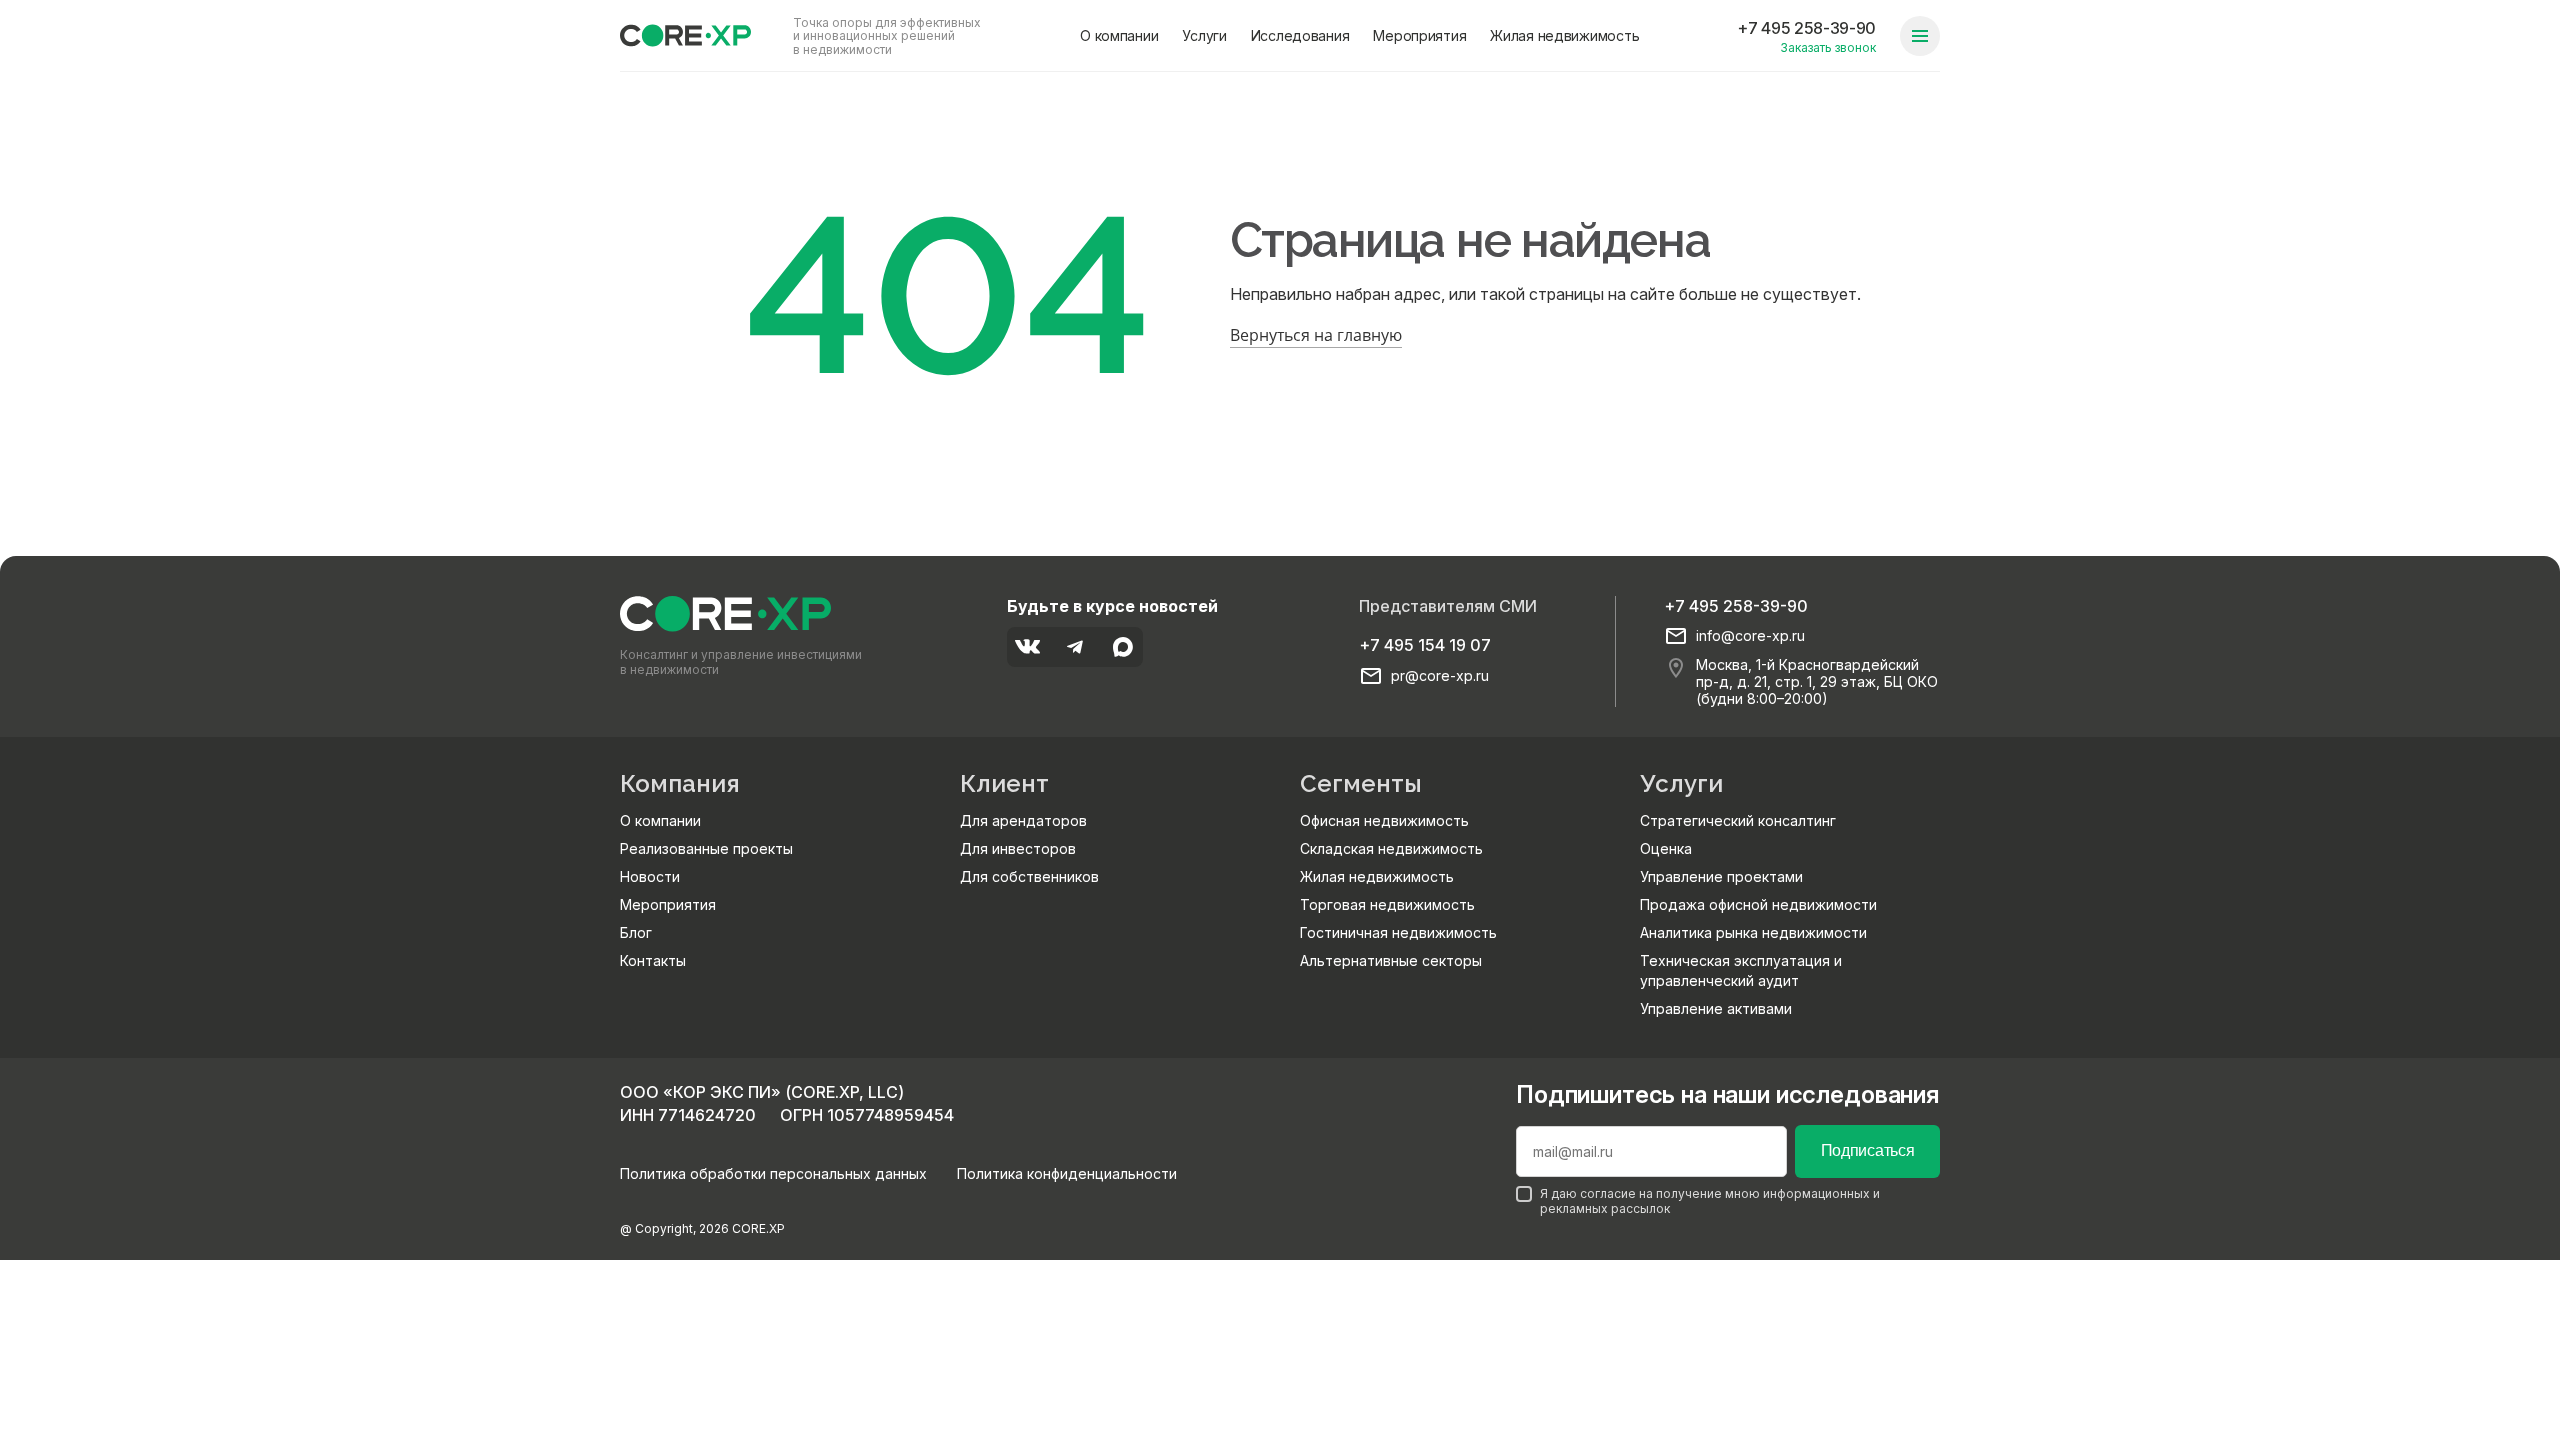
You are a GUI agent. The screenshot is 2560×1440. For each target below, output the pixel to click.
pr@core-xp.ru (1440, 676)
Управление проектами (1721, 876)
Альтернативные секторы (1391, 960)
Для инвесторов (1018, 848)
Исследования (1300, 35)
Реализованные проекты (706, 848)
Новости (650, 876)
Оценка (1666, 848)
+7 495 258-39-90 (1806, 28)
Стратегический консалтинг (1738, 820)
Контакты (653, 960)
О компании (1119, 35)
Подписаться (1867, 1150)
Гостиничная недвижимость (1398, 932)
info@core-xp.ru (1750, 636)
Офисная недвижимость (1384, 820)
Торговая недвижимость (1387, 904)
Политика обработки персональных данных (773, 1173)
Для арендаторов (1023, 820)
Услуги (1204, 35)
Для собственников (1029, 876)
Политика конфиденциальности (1067, 1173)
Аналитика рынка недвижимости (1753, 932)
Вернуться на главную (1316, 335)
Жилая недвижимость (1564, 35)
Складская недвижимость (1391, 848)
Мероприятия (1419, 35)
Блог (636, 932)
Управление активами (1716, 1008)
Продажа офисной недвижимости (1758, 904)
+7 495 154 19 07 (1425, 645)
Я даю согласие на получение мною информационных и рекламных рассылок (1710, 1201)
